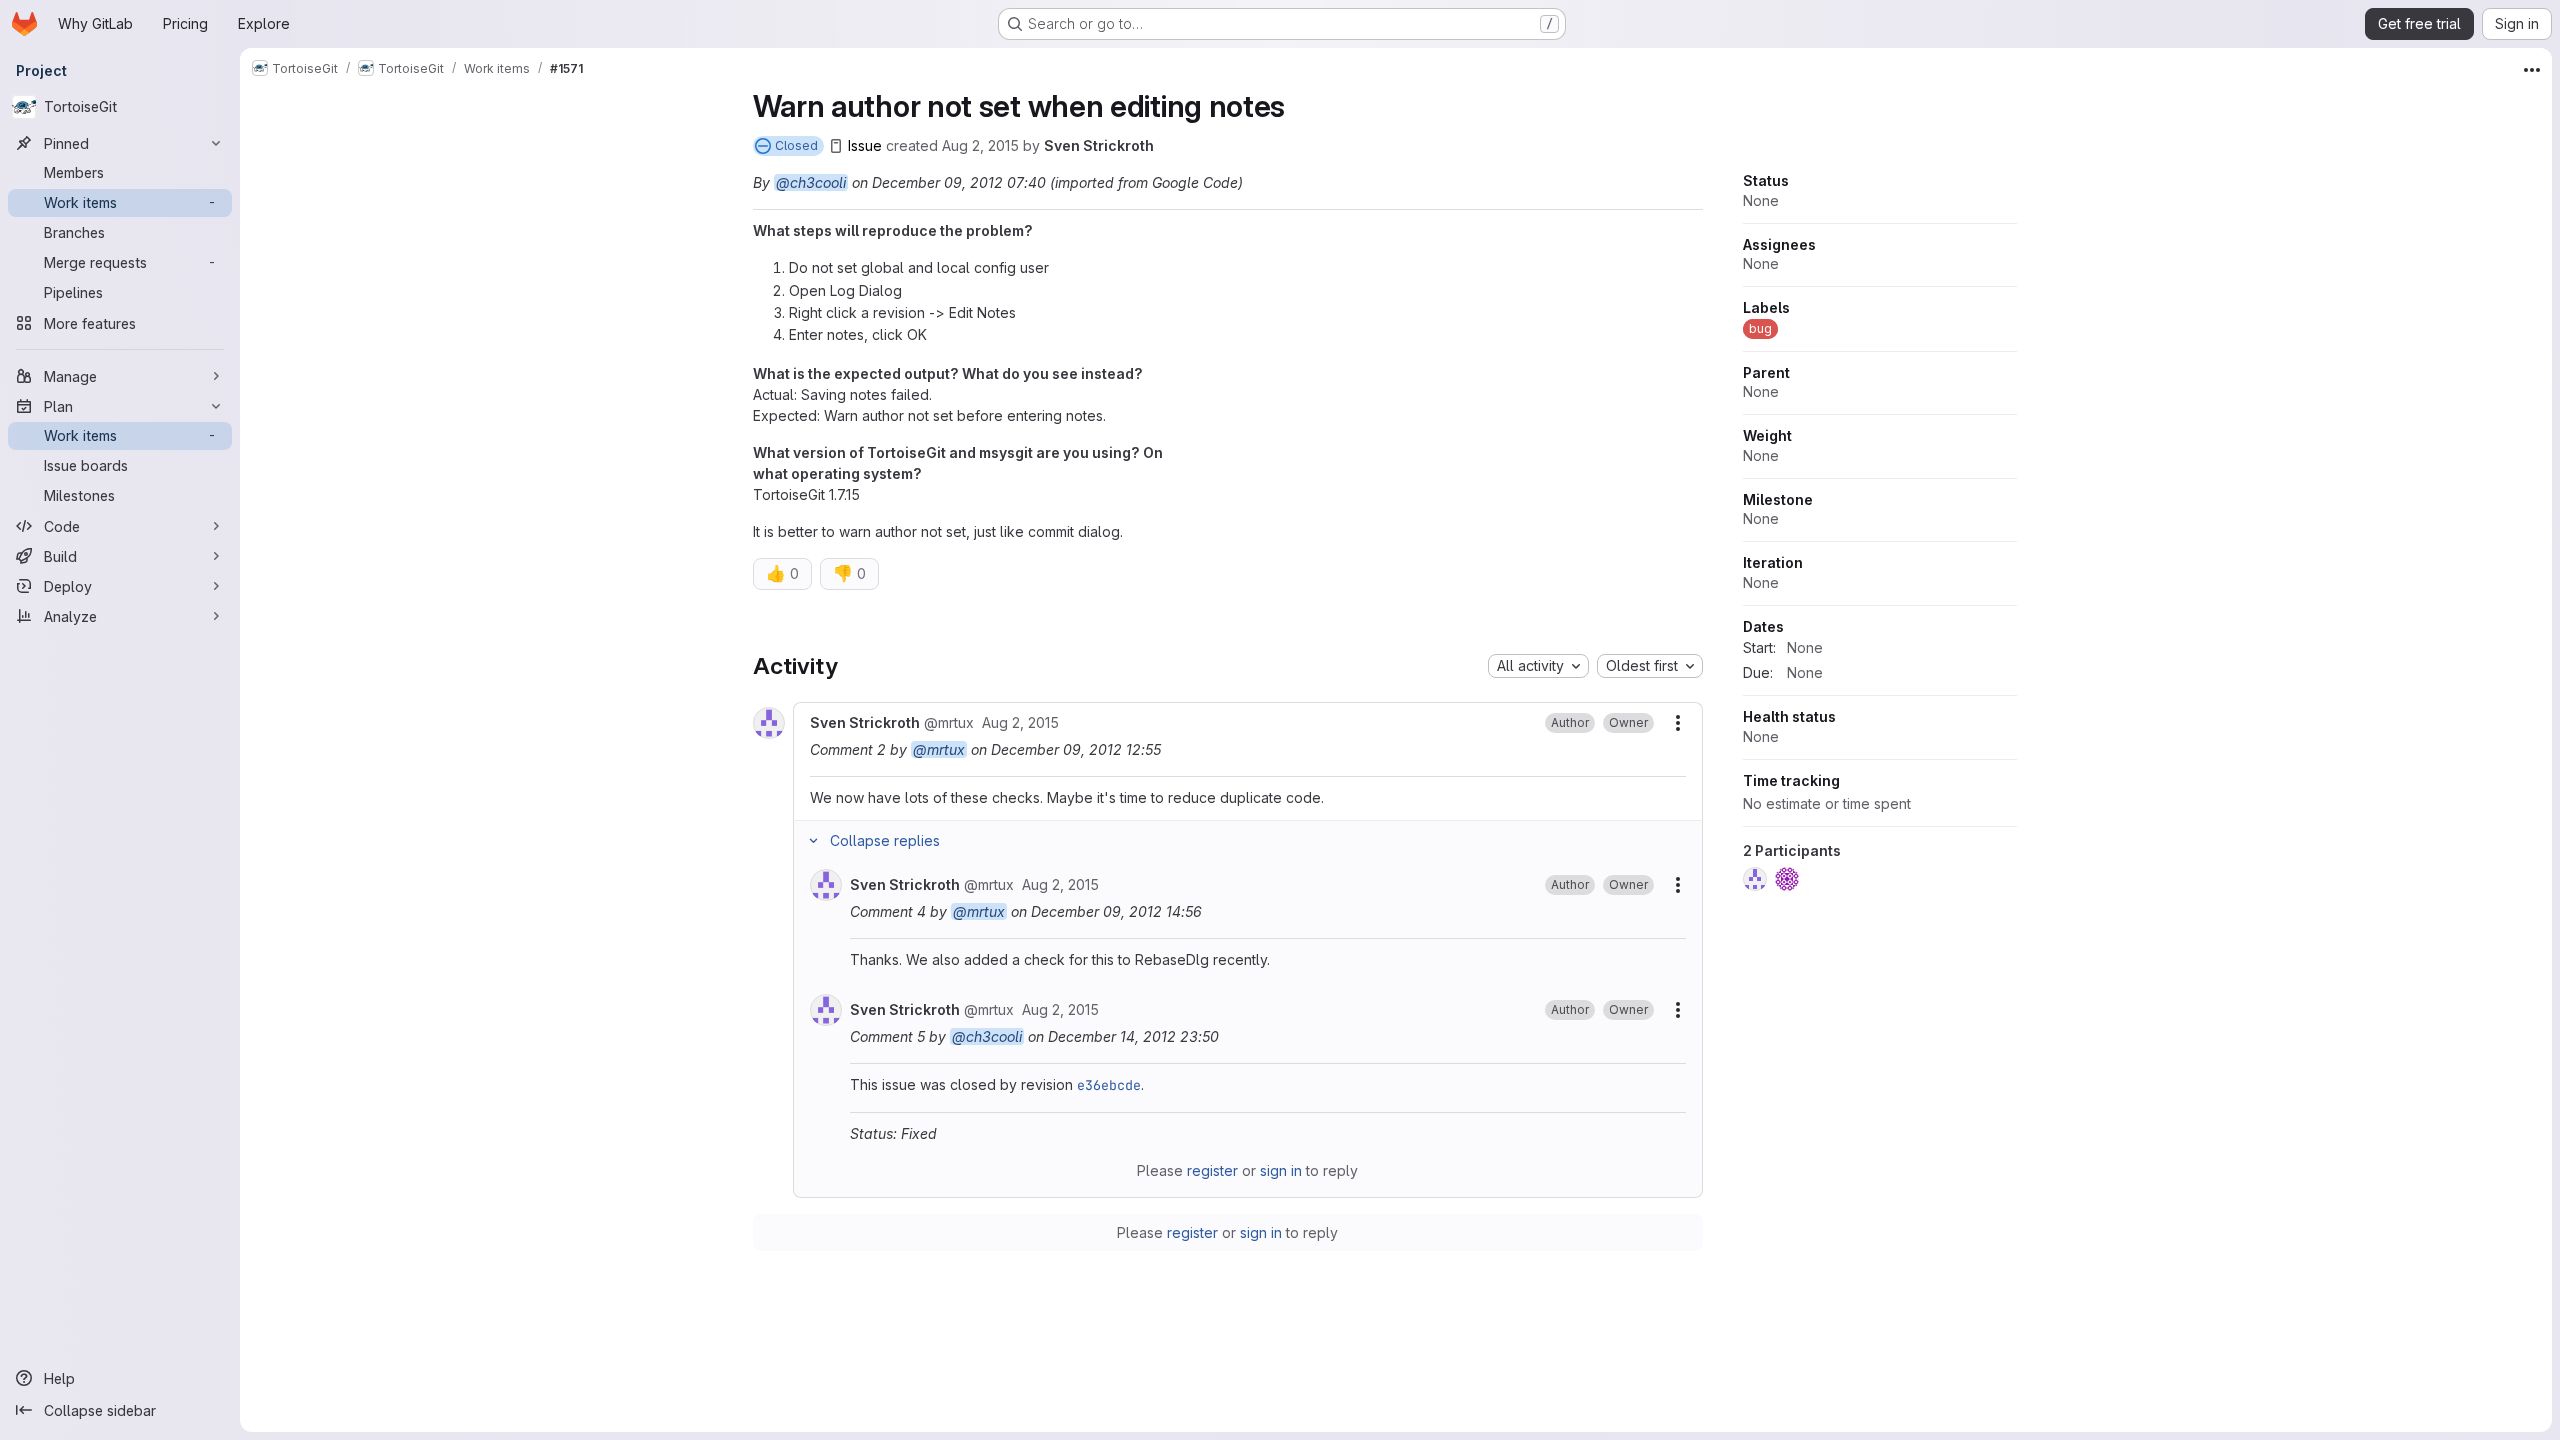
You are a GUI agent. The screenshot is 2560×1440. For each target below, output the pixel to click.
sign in (1281, 1170)
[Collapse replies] (814, 841)
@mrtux (939, 749)
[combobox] (1538, 666)
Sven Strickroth (1099, 145)
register (1212, 1170)
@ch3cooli (811, 182)
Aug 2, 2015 (980, 145)
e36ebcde (1109, 1085)
